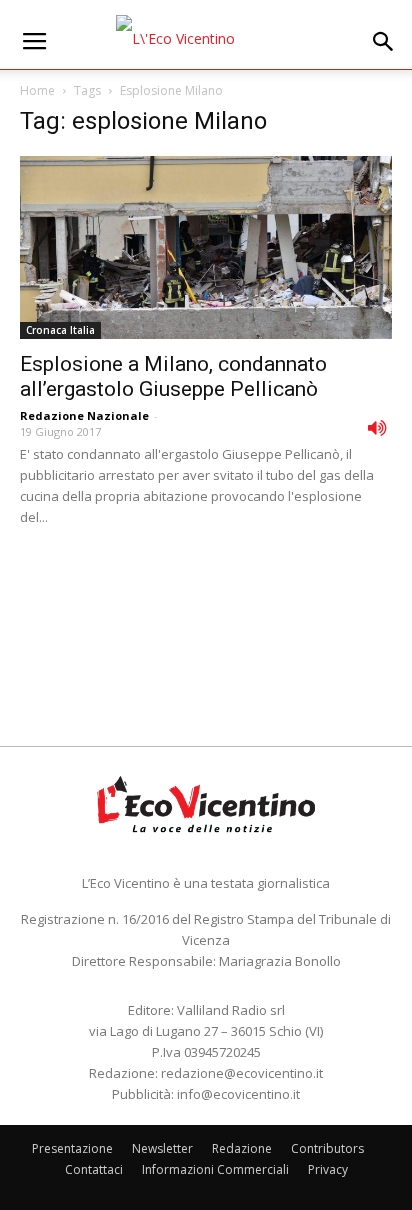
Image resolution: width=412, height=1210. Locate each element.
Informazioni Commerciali (215, 1169)
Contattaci (94, 1169)
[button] (384, 42)
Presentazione (72, 1148)
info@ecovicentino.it (238, 1094)
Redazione (242, 1148)
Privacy (328, 1169)
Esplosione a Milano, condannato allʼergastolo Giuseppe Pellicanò (173, 376)
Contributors (327, 1148)
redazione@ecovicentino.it (242, 1073)
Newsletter (162, 1148)
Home (37, 90)
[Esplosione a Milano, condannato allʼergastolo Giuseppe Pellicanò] (206, 247)
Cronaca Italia (60, 330)
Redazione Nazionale (84, 415)
